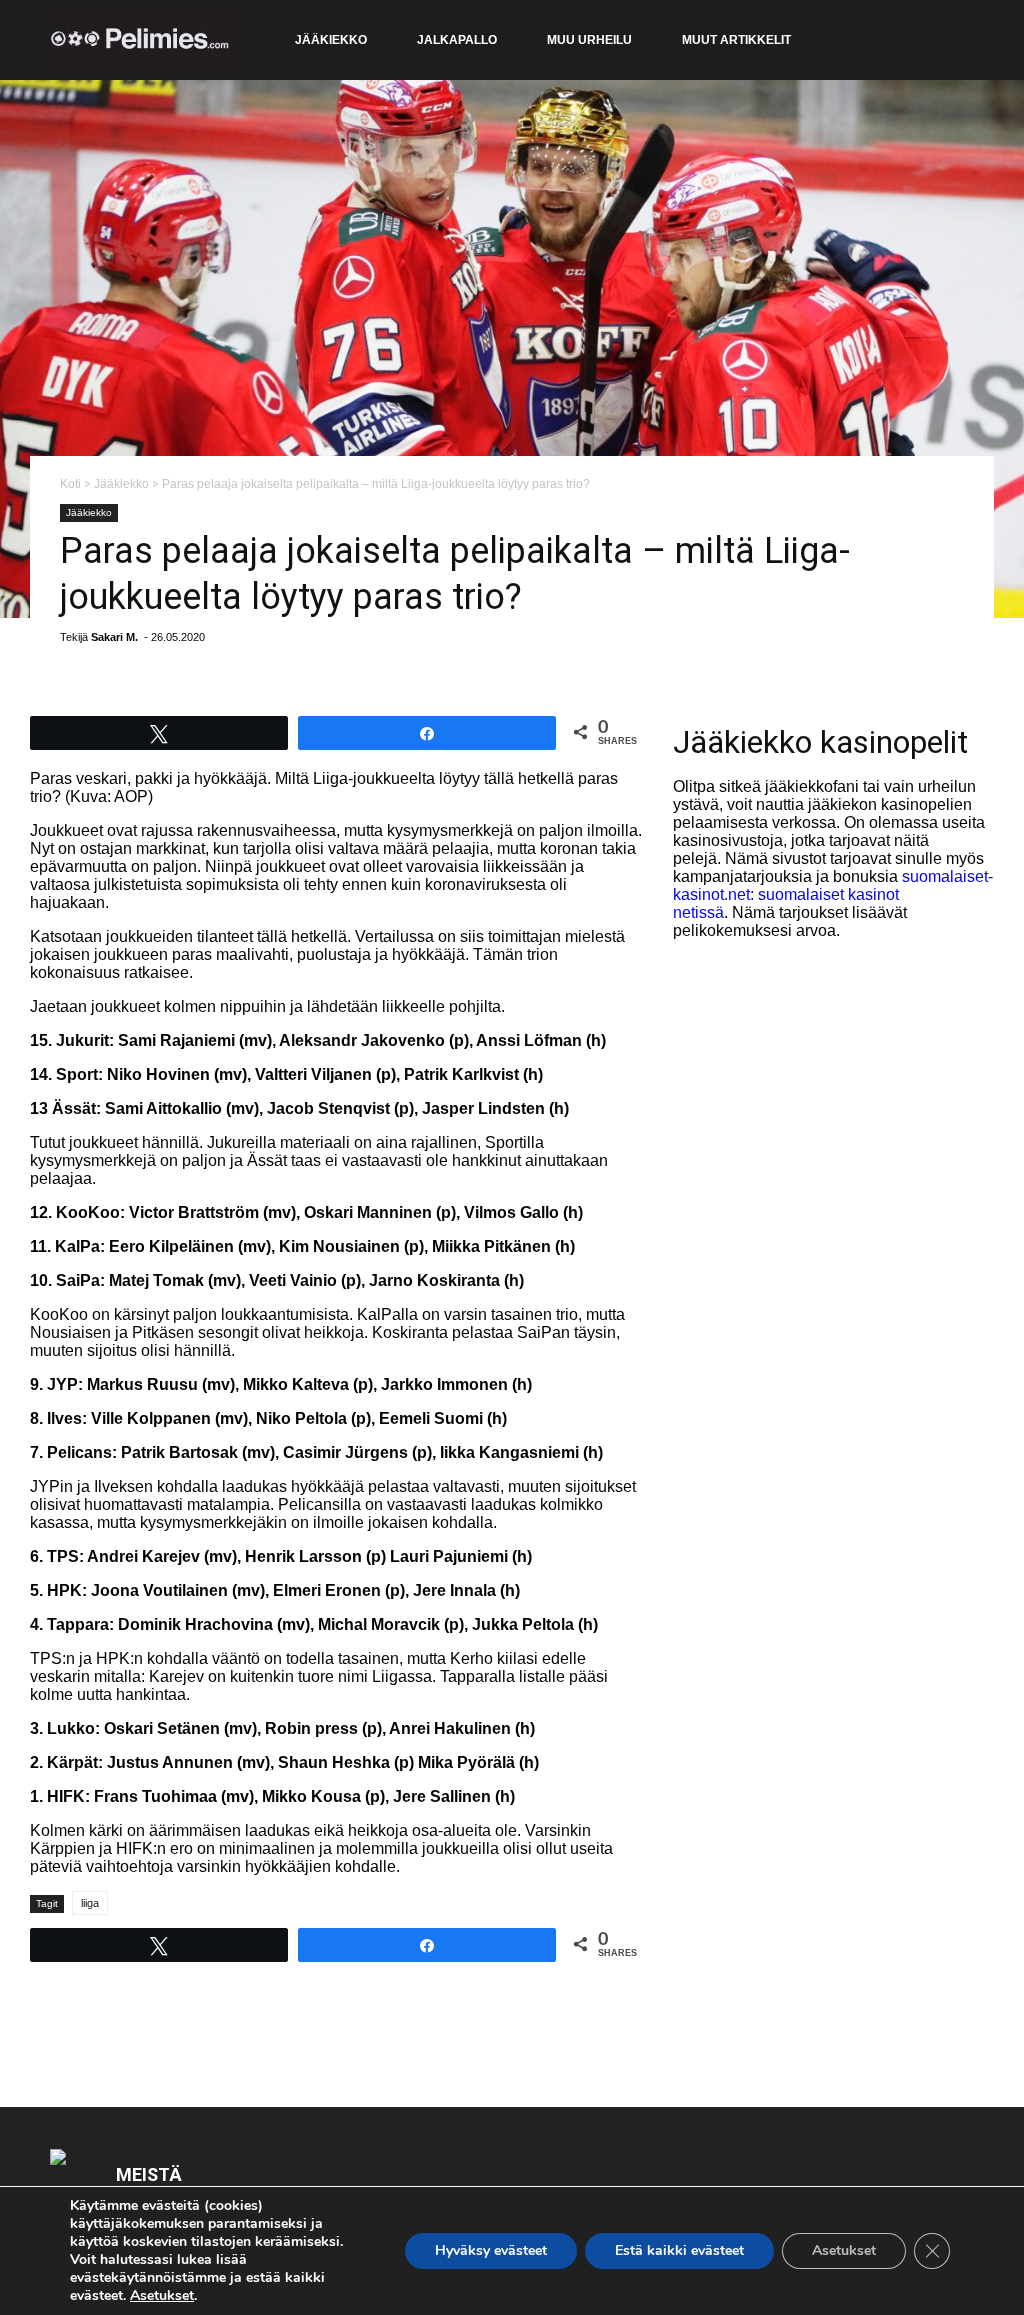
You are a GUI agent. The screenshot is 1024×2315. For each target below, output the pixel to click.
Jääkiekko (331, 40)
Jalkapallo (457, 40)
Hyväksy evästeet (491, 2250)
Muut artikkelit (736, 40)
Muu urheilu (589, 40)
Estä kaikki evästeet (679, 2250)
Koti (70, 484)
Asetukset (162, 2296)
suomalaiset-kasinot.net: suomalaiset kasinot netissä (833, 894)
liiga (90, 1903)
